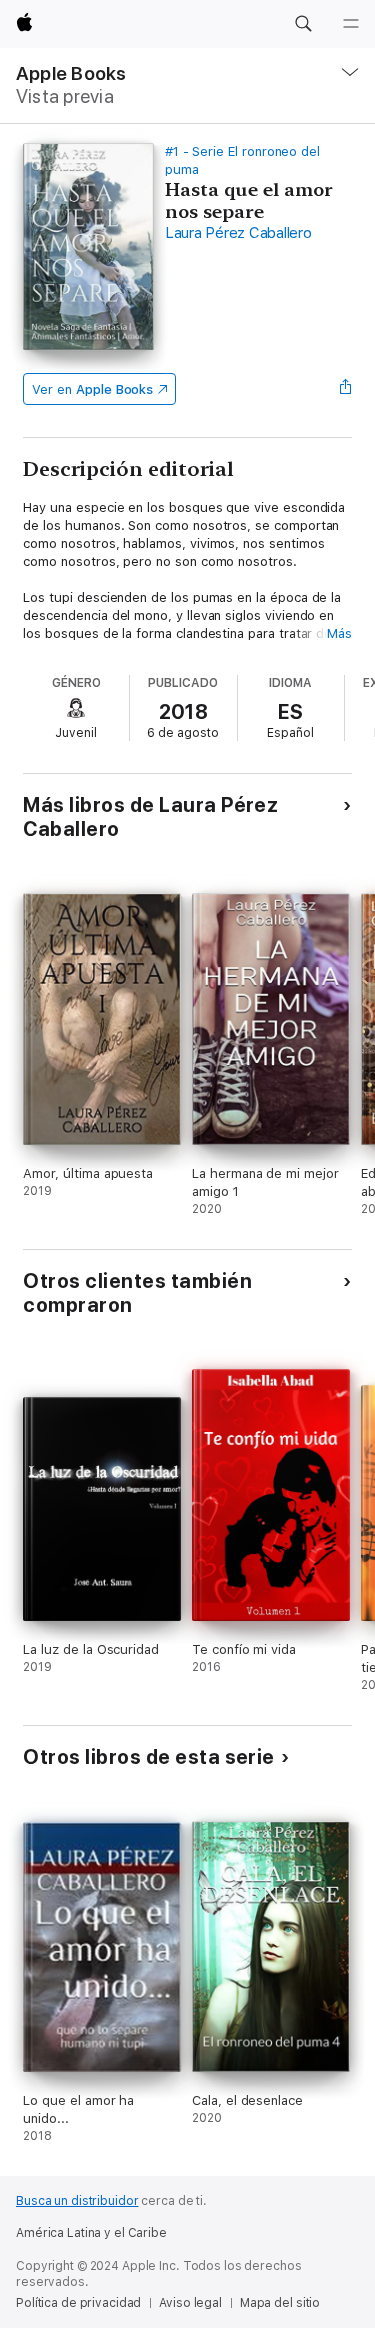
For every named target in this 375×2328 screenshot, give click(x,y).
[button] (303, 24)
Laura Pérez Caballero (238, 233)
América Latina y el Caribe (91, 2233)
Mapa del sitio (280, 2303)
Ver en (92, 389)
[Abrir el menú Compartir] (346, 389)
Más (339, 633)
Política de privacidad (78, 2303)
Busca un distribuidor (77, 2201)
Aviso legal (190, 2303)
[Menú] (351, 24)
